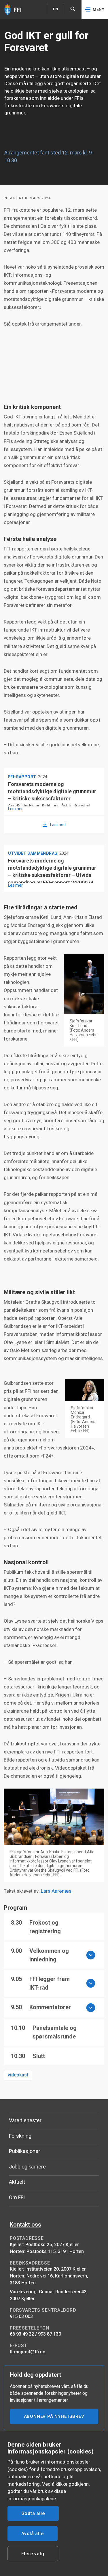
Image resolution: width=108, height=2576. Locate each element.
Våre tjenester (25, 2120)
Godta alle (33, 2513)
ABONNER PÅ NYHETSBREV (54, 2416)
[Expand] (91, 1955)
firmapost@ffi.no (28, 2352)
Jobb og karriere (27, 2167)
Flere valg (33, 2554)
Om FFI (17, 2197)
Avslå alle (33, 2534)
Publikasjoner (24, 2151)
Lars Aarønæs (56, 1891)
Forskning (20, 2136)
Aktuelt (17, 2182)
